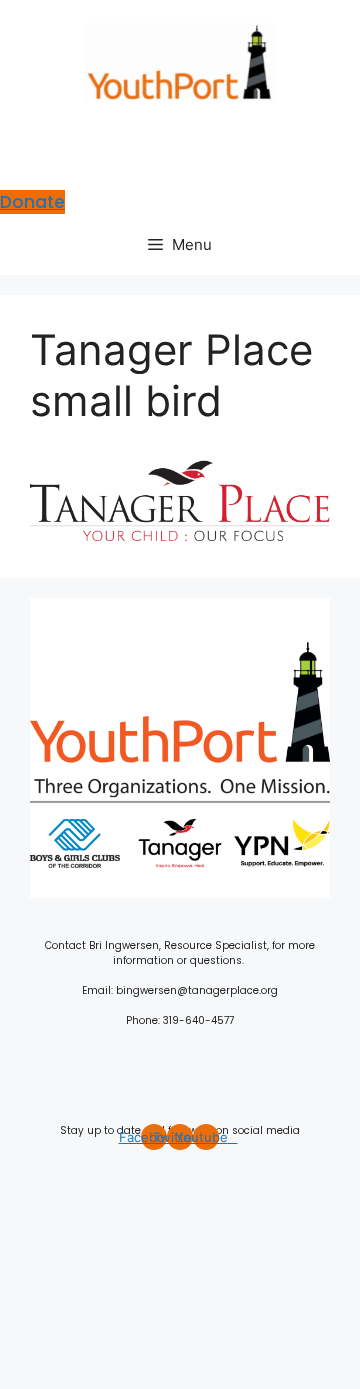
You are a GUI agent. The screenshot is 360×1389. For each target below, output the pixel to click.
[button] (180, 137)
